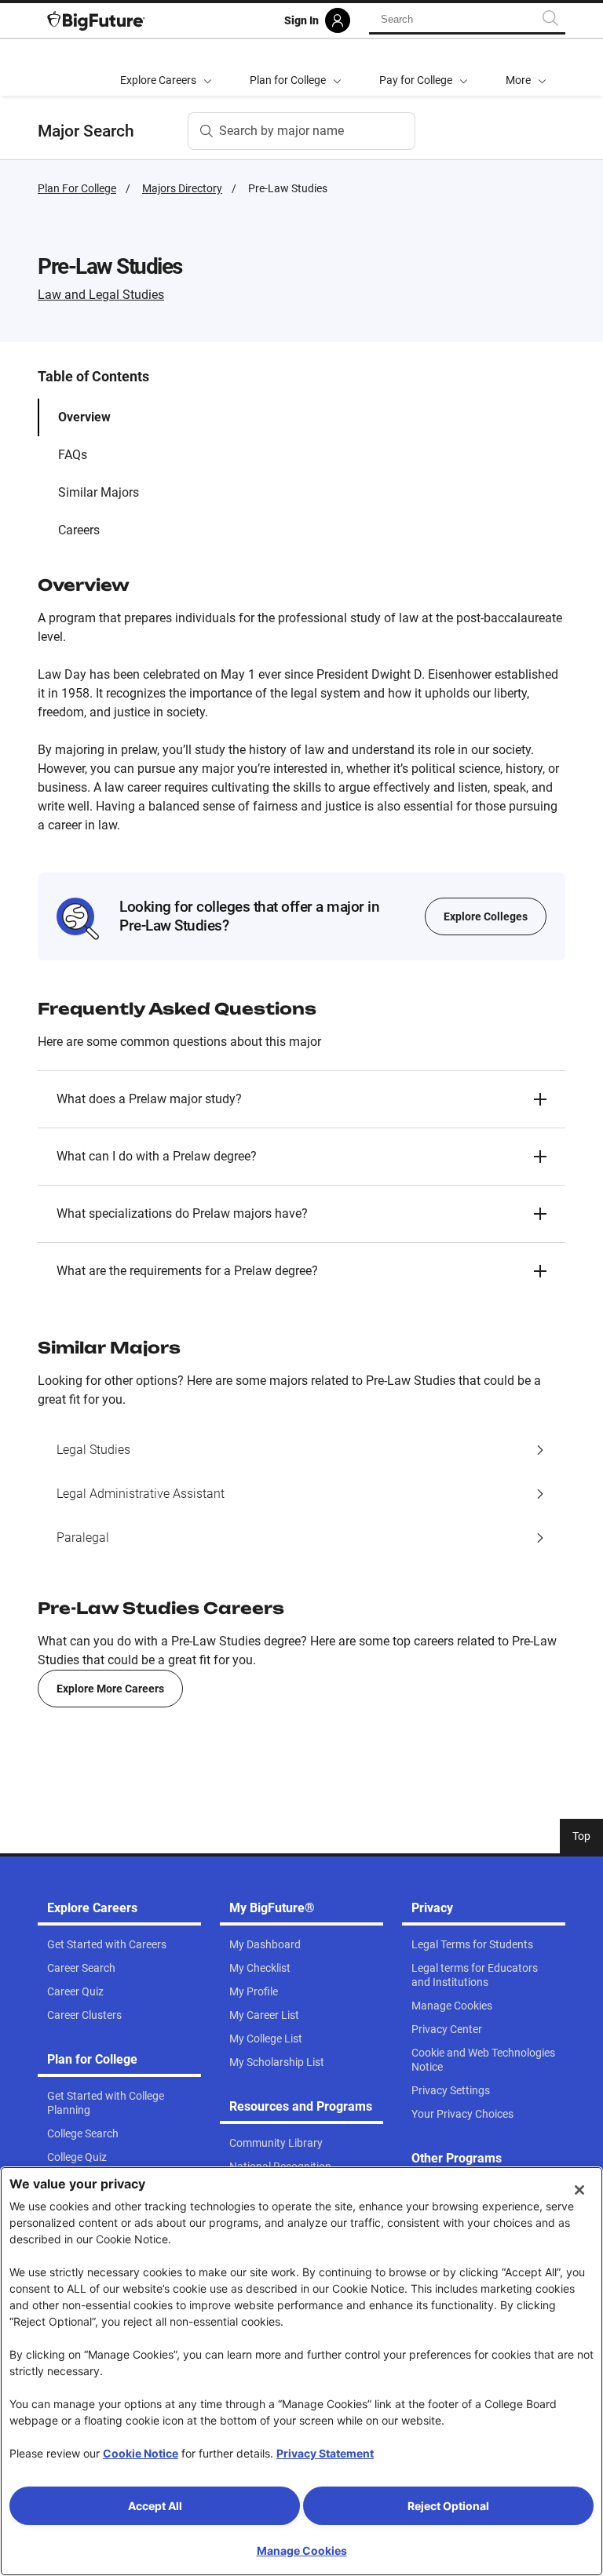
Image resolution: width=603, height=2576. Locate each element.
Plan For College (77, 188)
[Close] (579, 2190)
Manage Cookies (302, 2550)
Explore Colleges (486, 916)
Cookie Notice (141, 2453)
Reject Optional (448, 2506)
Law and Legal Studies (101, 295)
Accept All (155, 2506)
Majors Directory (182, 188)
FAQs (73, 455)
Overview (84, 417)
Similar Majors (99, 492)
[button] (526, 67)
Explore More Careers (110, 1689)
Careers (79, 530)
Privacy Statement (325, 2453)
